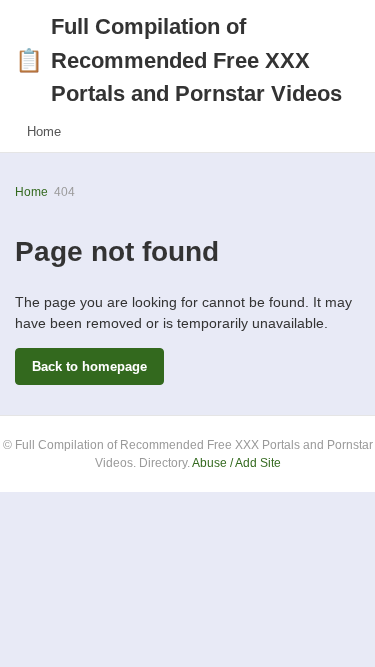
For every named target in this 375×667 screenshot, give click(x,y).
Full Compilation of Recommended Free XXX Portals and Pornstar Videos (178, 60)
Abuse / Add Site (236, 463)
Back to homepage (89, 366)
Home (44, 131)
